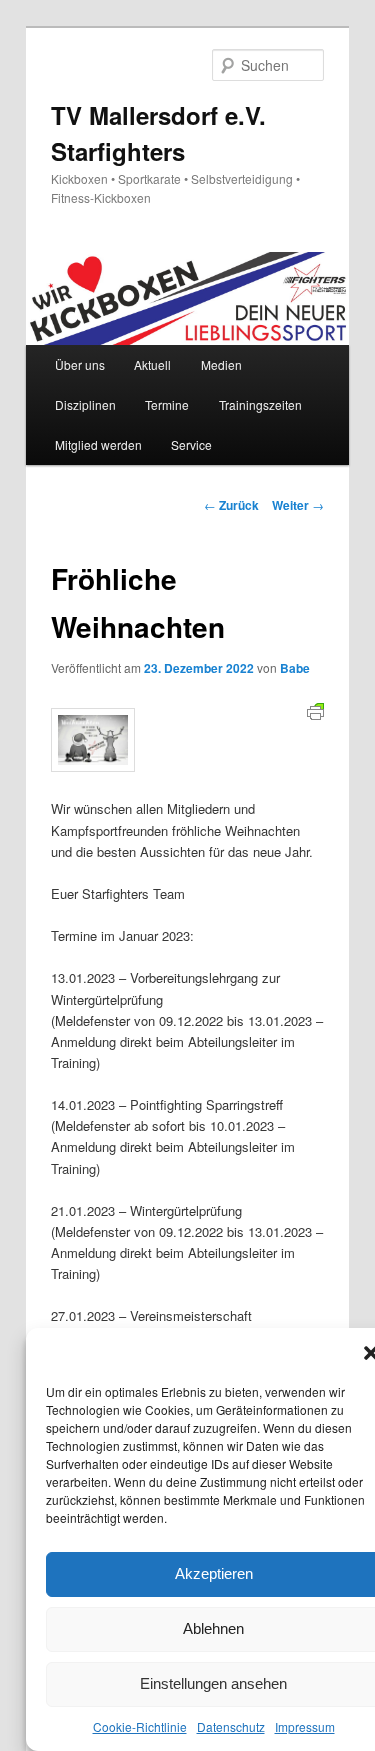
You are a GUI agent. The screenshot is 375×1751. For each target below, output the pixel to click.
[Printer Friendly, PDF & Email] (315, 710)
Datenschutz (231, 1726)
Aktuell (152, 364)
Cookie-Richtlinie (140, 1726)
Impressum (305, 1726)
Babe (295, 668)
